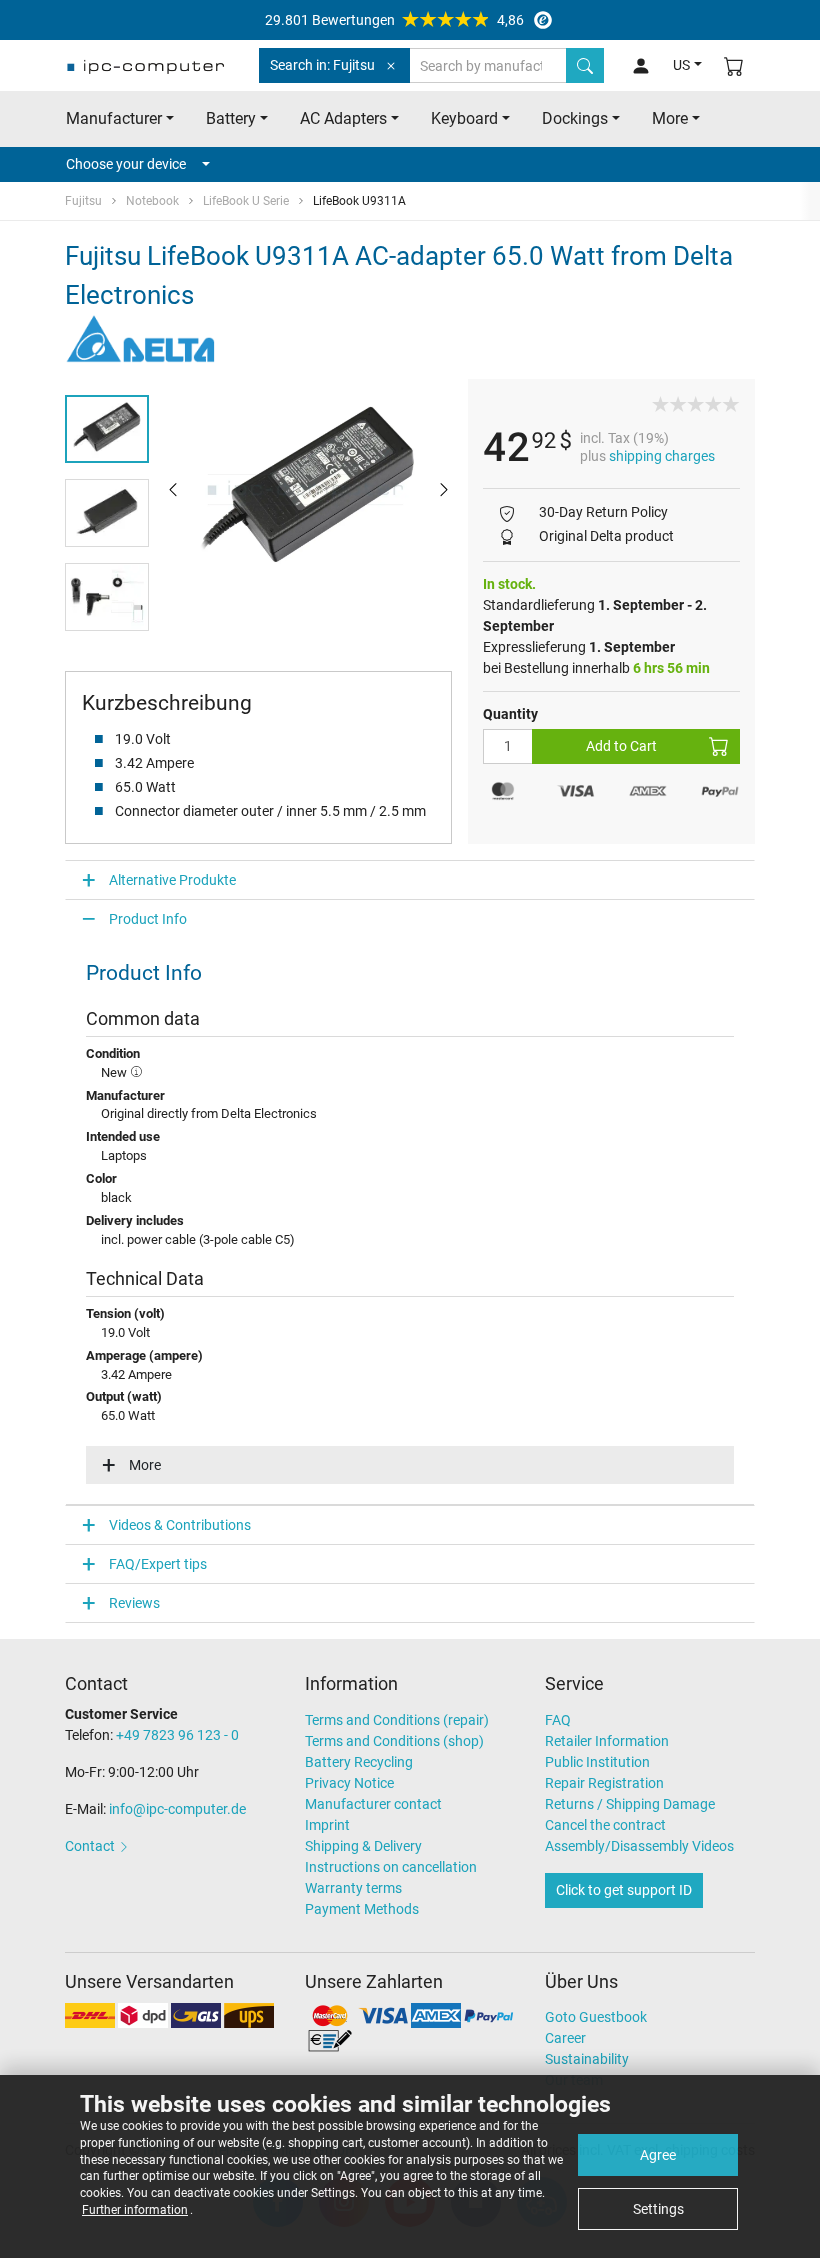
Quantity (510, 714)
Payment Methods (362, 1909)
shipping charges (662, 456)
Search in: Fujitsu (322, 65)
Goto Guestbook (596, 2017)
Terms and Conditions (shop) (394, 1741)
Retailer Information (607, 1741)
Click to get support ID (624, 1890)
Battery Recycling (359, 1762)
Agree (658, 2155)
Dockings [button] (575, 118)
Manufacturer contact (373, 1804)
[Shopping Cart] (734, 65)
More (145, 1465)
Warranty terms (353, 1888)
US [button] (681, 65)
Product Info (148, 919)
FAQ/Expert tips (158, 1564)
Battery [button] (231, 118)
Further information (135, 2210)
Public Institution (597, 1762)
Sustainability (587, 2059)
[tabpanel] (308, 489)
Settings (658, 2209)
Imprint (327, 1825)
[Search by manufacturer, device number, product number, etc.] (585, 65)
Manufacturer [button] (114, 118)
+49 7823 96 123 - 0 (177, 1735)
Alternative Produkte (172, 880)
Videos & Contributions (180, 1525)
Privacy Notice (349, 1783)
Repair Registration (604, 1783)
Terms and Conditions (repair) (397, 1720)
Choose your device (126, 164)
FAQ (558, 1720)
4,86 (394, 20)
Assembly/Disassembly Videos (639, 1846)
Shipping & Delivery (363, 1846)
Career (565, 2038)
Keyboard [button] (464, 118)
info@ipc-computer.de (177, 1809)
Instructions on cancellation (391, 1867)
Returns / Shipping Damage (630, 1804)
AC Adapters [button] (343, 118)
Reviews (134, 1603)
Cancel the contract (605, 1825)
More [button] (670, 118)
